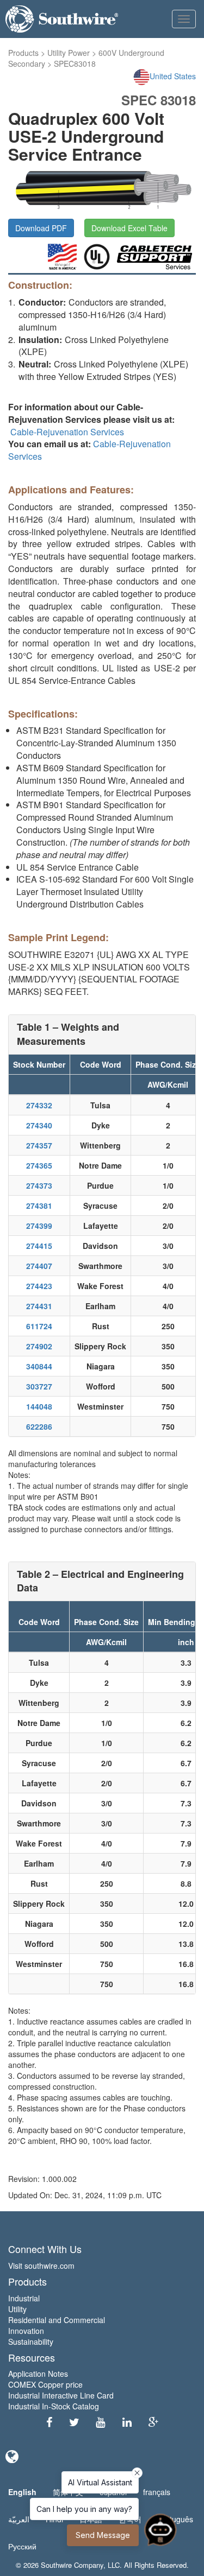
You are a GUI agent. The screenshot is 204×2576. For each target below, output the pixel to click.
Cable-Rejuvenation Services (67, 432)
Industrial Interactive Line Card (61, 2395)
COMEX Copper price (45, 2384)
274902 (39, 1346)
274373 (39, 1185)
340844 (39, 1366)
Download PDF (41, 228)
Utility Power (69, 53)
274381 (39, 1205)
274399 (39, 1226)
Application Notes (38, 2374)
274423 (39, 1286)
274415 (39, 1246)
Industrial (24, 2298)
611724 (39, 1326)
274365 (39, 1165)
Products (23, 53)
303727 (39, 1386)
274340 (39, 1125)
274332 (39, 1105)
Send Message (103, 2535)
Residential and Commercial (57, 2320)
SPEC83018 (75, 64)
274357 (39, 1145)
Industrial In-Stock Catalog (54, 2406)
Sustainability (31, 2342)
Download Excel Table (129, 228)
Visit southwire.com (41, 2266)
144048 (39, 1406)
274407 (39, 1266)
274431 (39, 1306)
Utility (17, 2309)
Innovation (26, 2331)
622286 (39, 1426)
